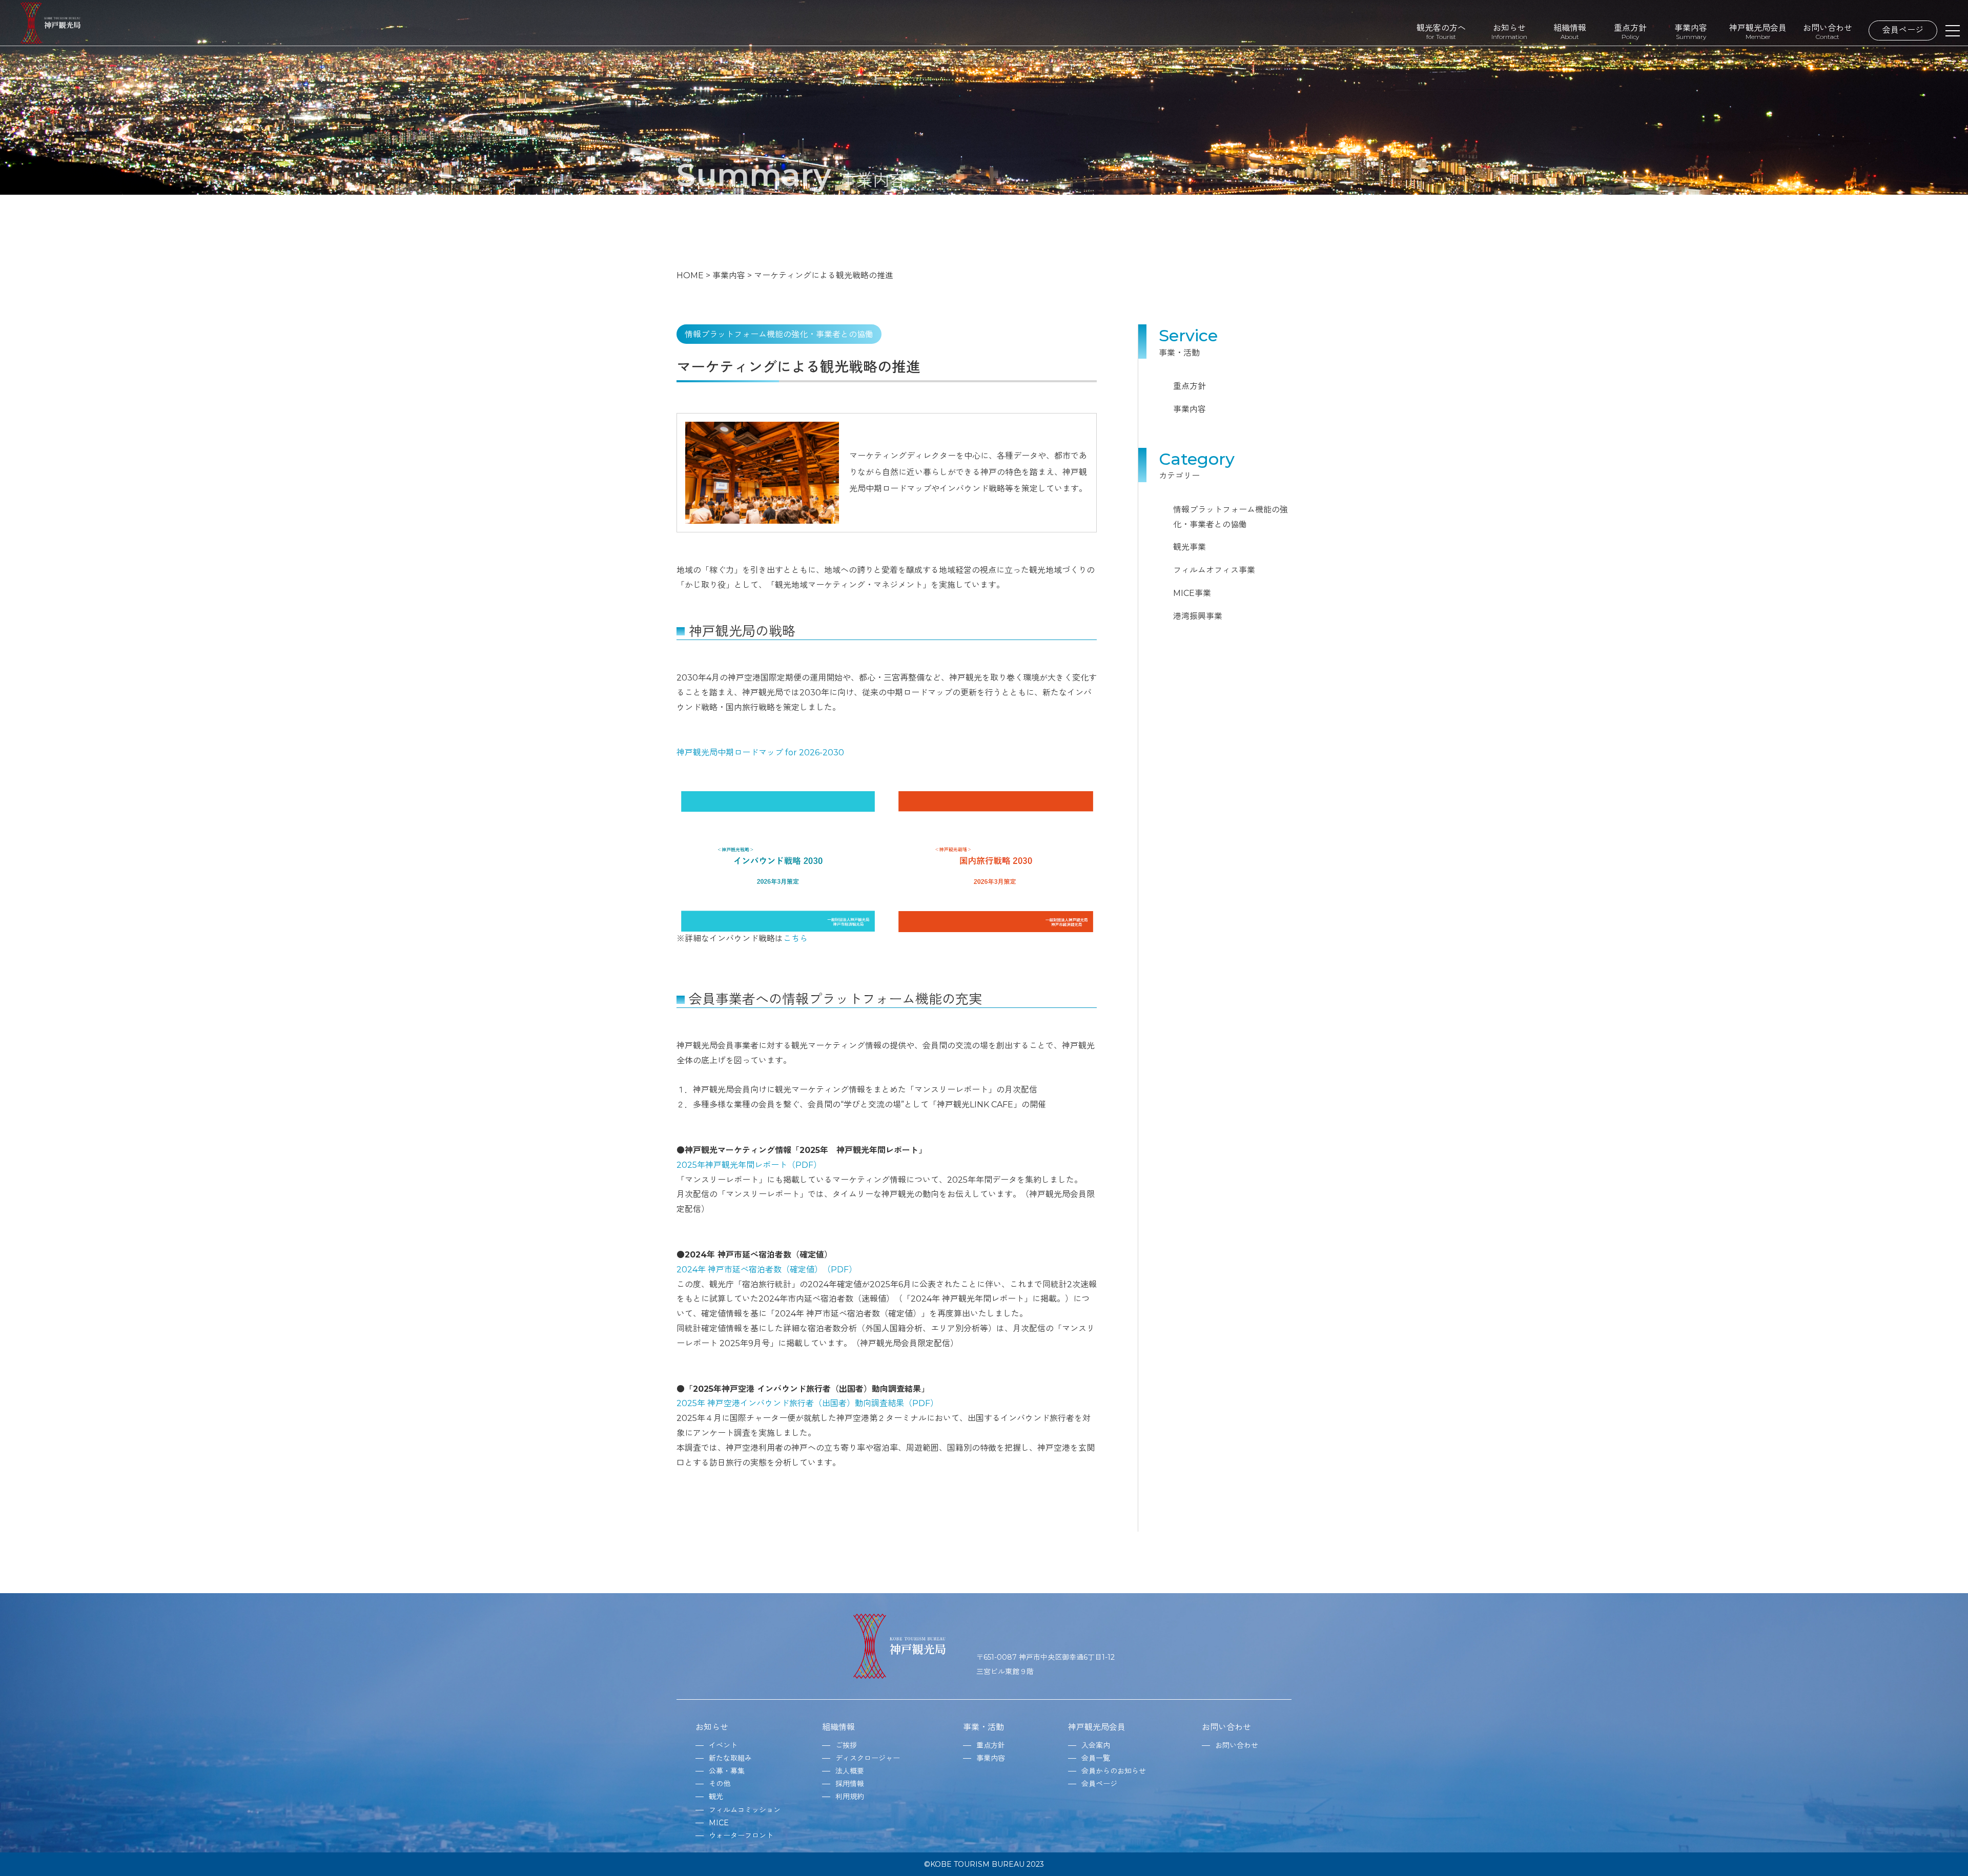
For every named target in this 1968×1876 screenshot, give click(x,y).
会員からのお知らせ (1114, 1771)
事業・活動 (983, 1727)
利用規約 (850, 1797)
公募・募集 (727, 1771)
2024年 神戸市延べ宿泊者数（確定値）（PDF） (767, 1270)
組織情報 (1570, 32)
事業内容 (1691, 32)
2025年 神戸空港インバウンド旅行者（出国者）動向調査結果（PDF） (807, 1403)
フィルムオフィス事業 (1214, 570)
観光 (716, 1797)
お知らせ (1509, 32)
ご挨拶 (846, 1745)
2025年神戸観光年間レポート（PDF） (749, 1165)
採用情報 (850, 1784)
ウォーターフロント (741, 1836)
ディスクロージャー (868, 1758)
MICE (719, 1823)
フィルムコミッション (745, 1810)
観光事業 (1190, 547)
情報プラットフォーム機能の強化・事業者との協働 (1231, 517)
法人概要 (850, 1771)
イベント (723, 1745)
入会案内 (1096, 1745)
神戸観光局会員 (1758, 32)
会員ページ (1903, 30)
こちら (795, 939)
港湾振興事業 (1198, 616)
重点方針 (1630, 32)
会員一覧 (1096, 1758)
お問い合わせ (1828, 32)
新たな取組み (730, 1758)
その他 (720, 1784)
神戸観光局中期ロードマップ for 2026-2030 (760, 753)
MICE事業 (1192, 593)
